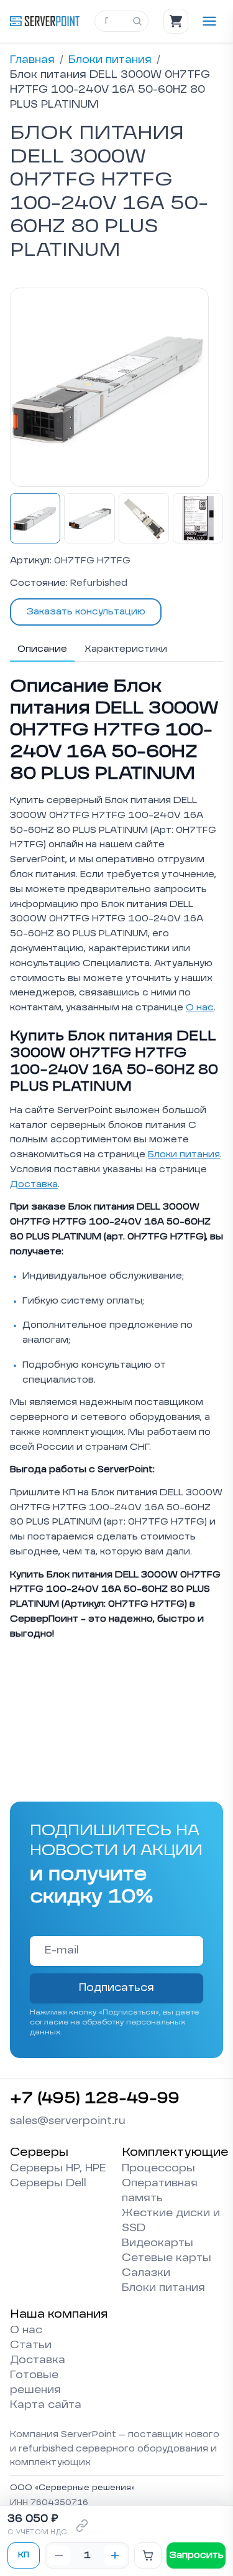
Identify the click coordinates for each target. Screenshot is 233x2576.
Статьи (31, 2346)
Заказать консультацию (86, 612)
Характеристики (126, 649)
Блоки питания (110, 60)
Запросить (196, 2555)
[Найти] (137, 21)
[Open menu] (209, 21)
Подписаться (116, 1988)
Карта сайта (46, 2405)
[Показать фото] (35, 518)
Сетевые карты (167, 2259)
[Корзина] (176, 21)
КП (24, 2555)
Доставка (34, 1185)
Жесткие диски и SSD (171, 2221)
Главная (32, 60)
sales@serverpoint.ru (68, 2122)
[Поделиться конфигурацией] (82, 2526)
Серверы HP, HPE (58, 2169)
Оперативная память (160, 2191)
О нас (200, 1008)
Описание (42, 649)
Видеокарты (158, 2244)
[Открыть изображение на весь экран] (109, 387)
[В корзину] (148, 2555)
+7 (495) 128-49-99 (95, 2099)
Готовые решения (35, 2383)
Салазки (146, 2273)
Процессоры (158, 2169)
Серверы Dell (48, 2184)
